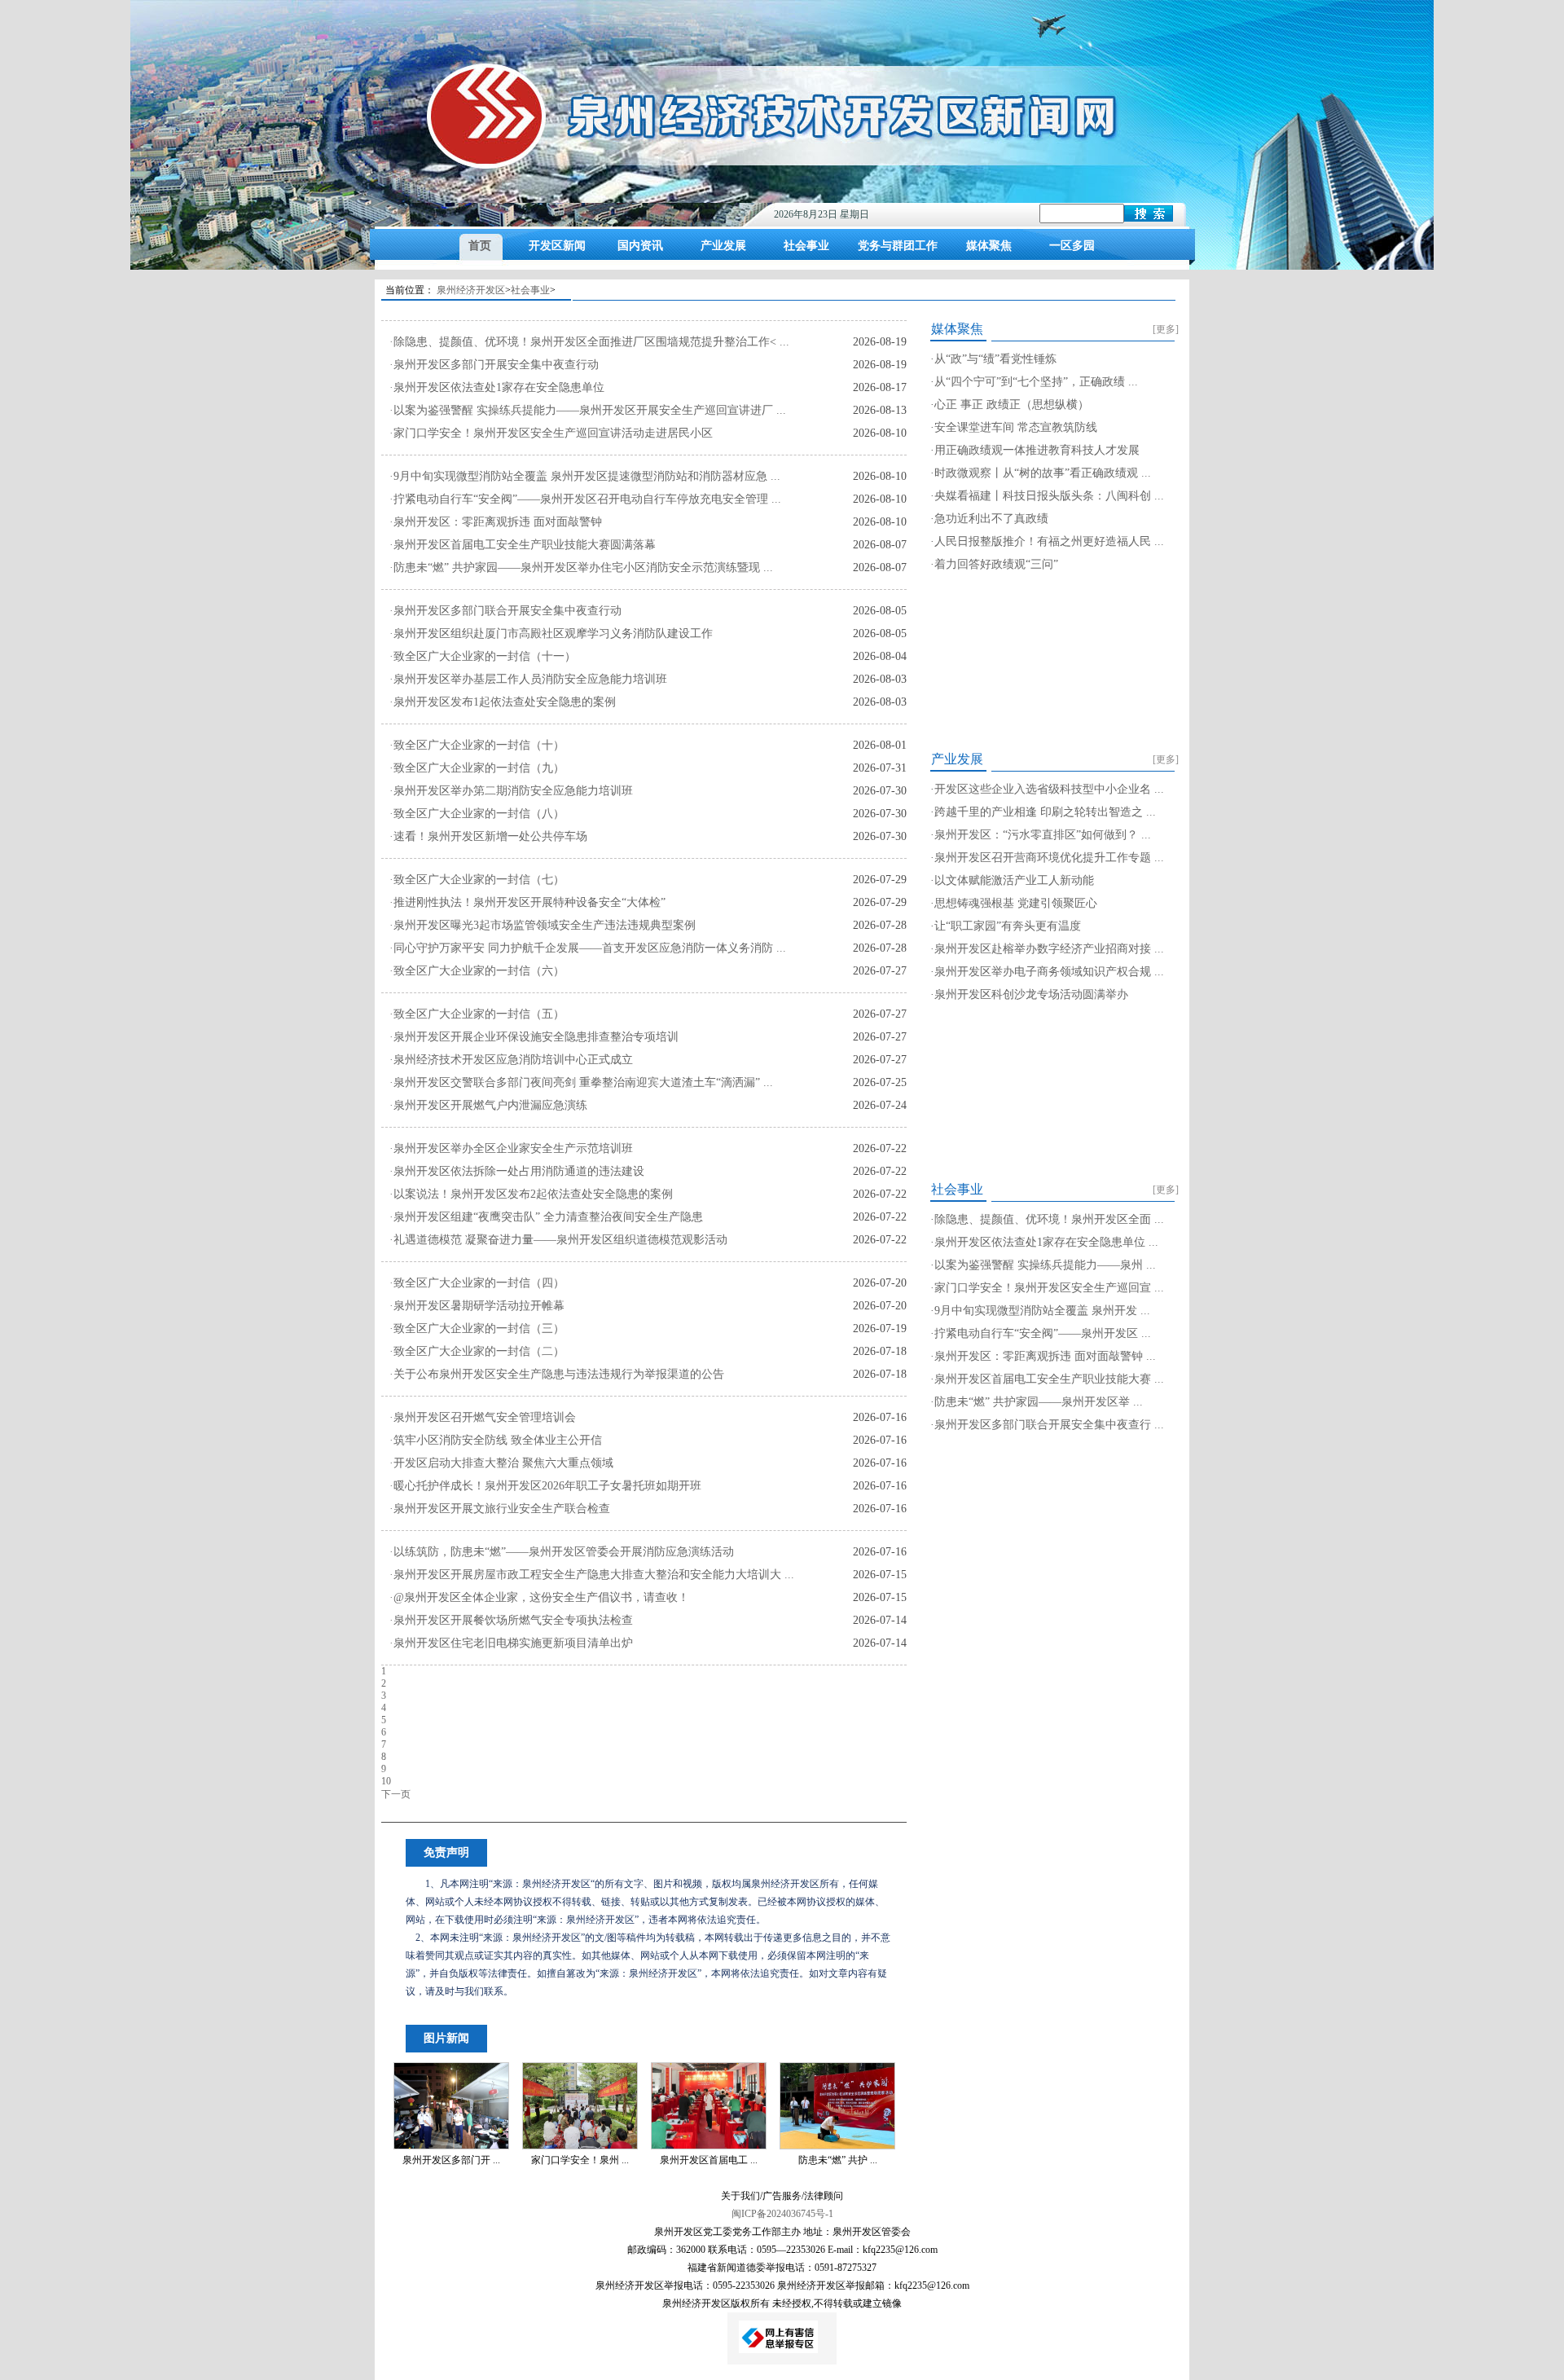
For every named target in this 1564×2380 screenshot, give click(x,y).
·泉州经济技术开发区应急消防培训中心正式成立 (511, 1060)
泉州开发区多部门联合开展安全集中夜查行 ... (1049, 1425)
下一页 (396, 1794)
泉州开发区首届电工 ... (709, 2160)
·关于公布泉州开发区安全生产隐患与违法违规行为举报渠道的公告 (557, 1374)
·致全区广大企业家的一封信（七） (477, 880)
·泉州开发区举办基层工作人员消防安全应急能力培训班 (528, 679)
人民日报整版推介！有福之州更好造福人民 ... (1049, 541)
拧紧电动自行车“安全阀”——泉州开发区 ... (1043, 1333)
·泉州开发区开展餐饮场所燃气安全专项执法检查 (511, 1620)
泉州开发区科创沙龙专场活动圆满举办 (1031, 994)
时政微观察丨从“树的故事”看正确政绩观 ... (1043, 473)
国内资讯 (640, 246)
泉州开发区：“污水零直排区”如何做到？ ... (1043, 835)
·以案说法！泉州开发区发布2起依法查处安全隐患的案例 (531, 1194)
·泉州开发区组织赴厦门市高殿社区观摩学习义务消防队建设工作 (551, 633)
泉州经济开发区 (471, 290)
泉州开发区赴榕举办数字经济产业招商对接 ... (1049, 949)
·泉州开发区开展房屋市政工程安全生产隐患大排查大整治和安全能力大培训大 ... (592, 1575)
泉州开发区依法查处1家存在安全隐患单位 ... (1046, 1242)
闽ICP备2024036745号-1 (782, 2214)
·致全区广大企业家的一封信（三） (477, 1329)
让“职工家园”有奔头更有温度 (1008, 926)
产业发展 (723, 246)
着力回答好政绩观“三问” (996, 564)
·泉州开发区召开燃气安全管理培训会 (483, 1417)
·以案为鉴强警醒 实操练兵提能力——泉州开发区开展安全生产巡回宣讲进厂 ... (588, 410)
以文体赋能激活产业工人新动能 (1014, 880)
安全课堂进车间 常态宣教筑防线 (1016, 427)
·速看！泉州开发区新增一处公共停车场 (488, 836)
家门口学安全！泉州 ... (580, 2160)
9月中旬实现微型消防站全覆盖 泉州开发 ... (1042, 1311)
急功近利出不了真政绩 (991, 519)
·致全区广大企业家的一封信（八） (477, 814)
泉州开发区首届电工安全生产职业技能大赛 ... (1049, 1379)
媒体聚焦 (989, 246)
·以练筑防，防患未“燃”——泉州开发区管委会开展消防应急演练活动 (562, 1552)
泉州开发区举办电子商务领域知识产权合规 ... (1049, 972)
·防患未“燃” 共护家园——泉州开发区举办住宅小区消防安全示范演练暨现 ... (581, 568)
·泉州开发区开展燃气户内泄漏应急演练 (488, 1105)
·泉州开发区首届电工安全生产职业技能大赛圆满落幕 (523, 545)
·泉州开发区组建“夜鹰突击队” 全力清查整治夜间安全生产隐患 (546, 1217)
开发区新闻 (557, 246)
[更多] (1166, 329)
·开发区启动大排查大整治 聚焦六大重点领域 (501, 1463)
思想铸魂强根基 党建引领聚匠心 (1016, 903)
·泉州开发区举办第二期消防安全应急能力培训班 (511, 791)
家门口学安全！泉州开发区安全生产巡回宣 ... (1049, 1288)
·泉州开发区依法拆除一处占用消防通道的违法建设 (517, 1171)
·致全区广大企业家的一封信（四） (477, 1283)
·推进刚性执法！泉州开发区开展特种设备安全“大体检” (527, 902)
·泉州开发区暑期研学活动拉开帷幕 (477, 1306)
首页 (480, 246)
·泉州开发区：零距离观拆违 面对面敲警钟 (496, 522)
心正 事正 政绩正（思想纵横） (1012, 405)
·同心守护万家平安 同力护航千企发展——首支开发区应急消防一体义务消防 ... (588, 948)
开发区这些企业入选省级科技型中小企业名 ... (1049, 789)
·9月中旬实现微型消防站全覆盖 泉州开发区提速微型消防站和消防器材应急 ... (585, 476)
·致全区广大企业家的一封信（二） (477, 1351)
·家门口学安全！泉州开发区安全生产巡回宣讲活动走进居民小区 (551, 433)
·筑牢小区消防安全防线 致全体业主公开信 (496, 1440)
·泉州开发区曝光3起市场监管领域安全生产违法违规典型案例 (543, 925)
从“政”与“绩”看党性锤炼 (995, 359)
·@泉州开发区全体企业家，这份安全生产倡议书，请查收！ (539, 1597)
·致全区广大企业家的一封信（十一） (483, 656)
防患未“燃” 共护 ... (838, 2160)
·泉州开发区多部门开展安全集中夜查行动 (494, 365)
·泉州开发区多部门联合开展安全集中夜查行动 (505, 611)
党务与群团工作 (898, 246)
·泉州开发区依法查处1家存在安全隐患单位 (497, 387)
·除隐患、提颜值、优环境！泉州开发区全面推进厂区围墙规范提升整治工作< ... (589, 342)
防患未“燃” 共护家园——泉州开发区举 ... (1039, 1402)
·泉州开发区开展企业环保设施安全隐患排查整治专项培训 (534, 1037)
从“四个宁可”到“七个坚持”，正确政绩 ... (1036, 382)
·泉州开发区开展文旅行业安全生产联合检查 (500, 1509)
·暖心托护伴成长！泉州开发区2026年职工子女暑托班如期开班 (545, 1486)
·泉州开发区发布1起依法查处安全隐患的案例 (503, 702)
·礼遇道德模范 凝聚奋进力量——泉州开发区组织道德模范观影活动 (558, 1240)
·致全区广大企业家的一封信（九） (477, 768)
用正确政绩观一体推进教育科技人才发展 (1037, 450)
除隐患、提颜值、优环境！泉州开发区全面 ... (1049, 1219)
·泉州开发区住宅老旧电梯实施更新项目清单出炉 (511, 1643)
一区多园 (1072, 246)
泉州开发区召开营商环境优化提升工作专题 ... (1049, 858)
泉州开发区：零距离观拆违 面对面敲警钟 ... (1045, 1356)
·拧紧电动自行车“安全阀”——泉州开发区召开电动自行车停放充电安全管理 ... (585, 499)
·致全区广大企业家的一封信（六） (477, 971)
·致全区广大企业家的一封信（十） (477, 745)
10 (386, 1781)
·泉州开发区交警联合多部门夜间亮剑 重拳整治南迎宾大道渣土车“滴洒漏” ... (581, 1082)
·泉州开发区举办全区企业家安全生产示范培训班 (511, 1148)
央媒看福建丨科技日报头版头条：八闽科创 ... (1049, 496)
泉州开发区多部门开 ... (451, 2160)
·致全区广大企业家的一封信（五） (477, 1014)
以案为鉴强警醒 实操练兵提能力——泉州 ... (1045, 1265)
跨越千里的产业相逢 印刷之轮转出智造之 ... (1045, 812)
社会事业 (806, 246)
